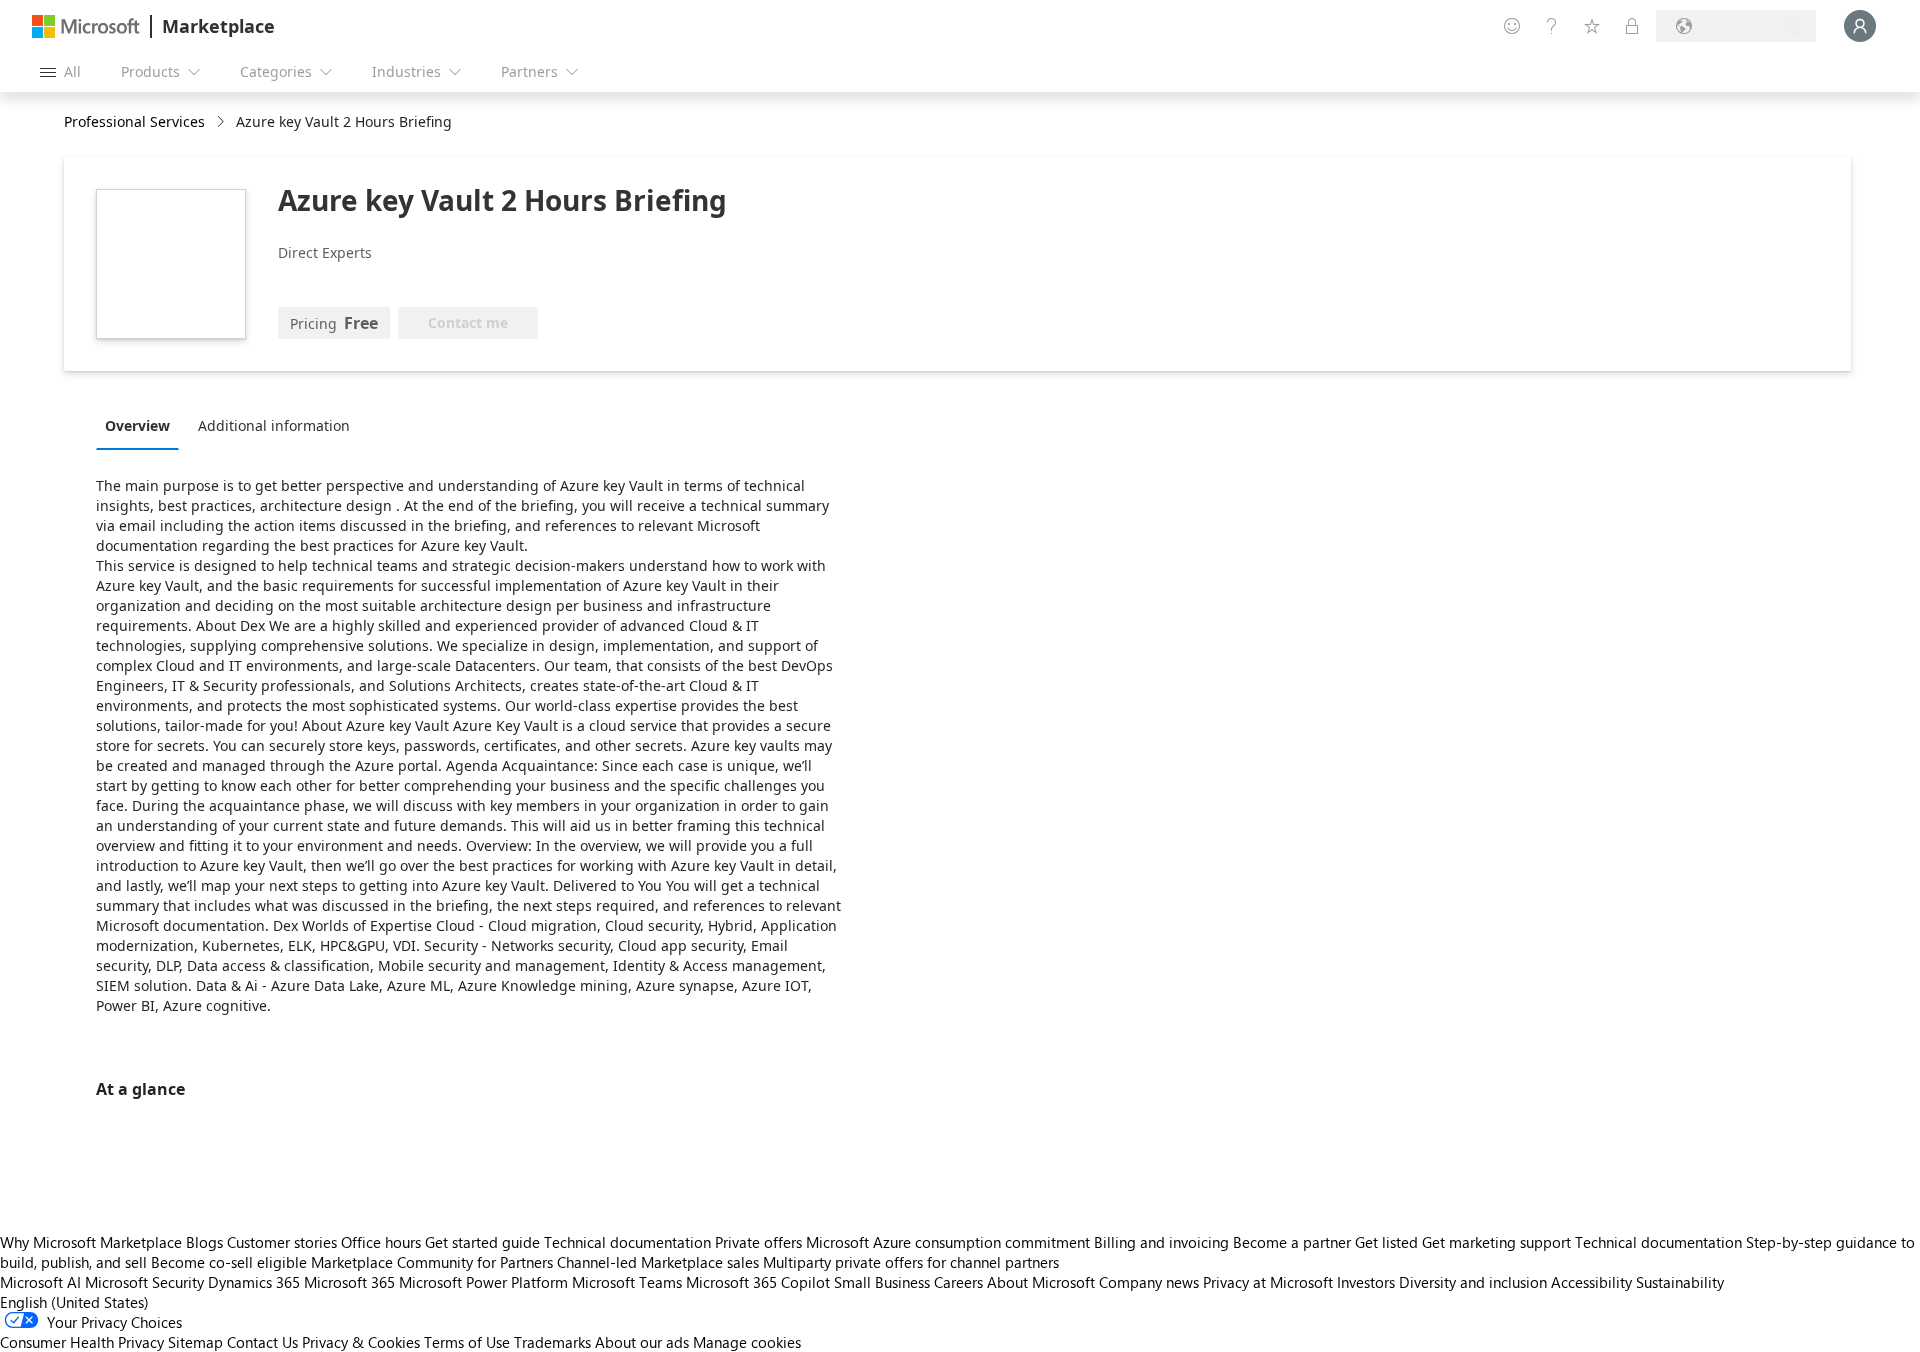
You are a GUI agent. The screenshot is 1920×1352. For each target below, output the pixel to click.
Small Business (882, 1282)
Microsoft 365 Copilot (758, 1282)
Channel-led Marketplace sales (658, 1262)
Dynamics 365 (254, 1282)
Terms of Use (467, 1342)
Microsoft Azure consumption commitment (950, 1242)
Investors (1366, 1282)
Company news (1149, 1282)
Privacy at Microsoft (1268, 1282)
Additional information (274, 425)
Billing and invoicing (1161, 1242)
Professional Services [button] (134, 121)
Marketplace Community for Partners (432, 1262)
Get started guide (482, 1242)
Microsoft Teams (627, 1282)
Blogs (204, 1242)
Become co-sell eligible (229, 1262)
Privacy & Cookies (361, 1342)
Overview (137, 425)
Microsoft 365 (349, 1282)
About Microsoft (1041, 1282)
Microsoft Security (144, 1282)
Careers (958, 1282)
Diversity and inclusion (1473, 1282)
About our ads (642, 1342)
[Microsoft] (86, 26)
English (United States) (74, 1302)
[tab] (142, 425)
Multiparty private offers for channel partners (911, 1262)
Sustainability (1680, 1282)
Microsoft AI (40, 1282)
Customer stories (282, 1242)
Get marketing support (1496, 1242)
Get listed (1386, 1242)
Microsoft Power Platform (483, 1282)
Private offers (758, 1242)
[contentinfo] (222, 122)
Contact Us (262, 1342)
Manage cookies (747, 1342)
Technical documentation (627, 1242)
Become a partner (1292, 1242)
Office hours (381, 1242)
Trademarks (552, 1342)
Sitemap (195, 1342)
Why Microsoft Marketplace (91, 1242)
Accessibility (1591, 1282)
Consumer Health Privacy (82, 1342)
